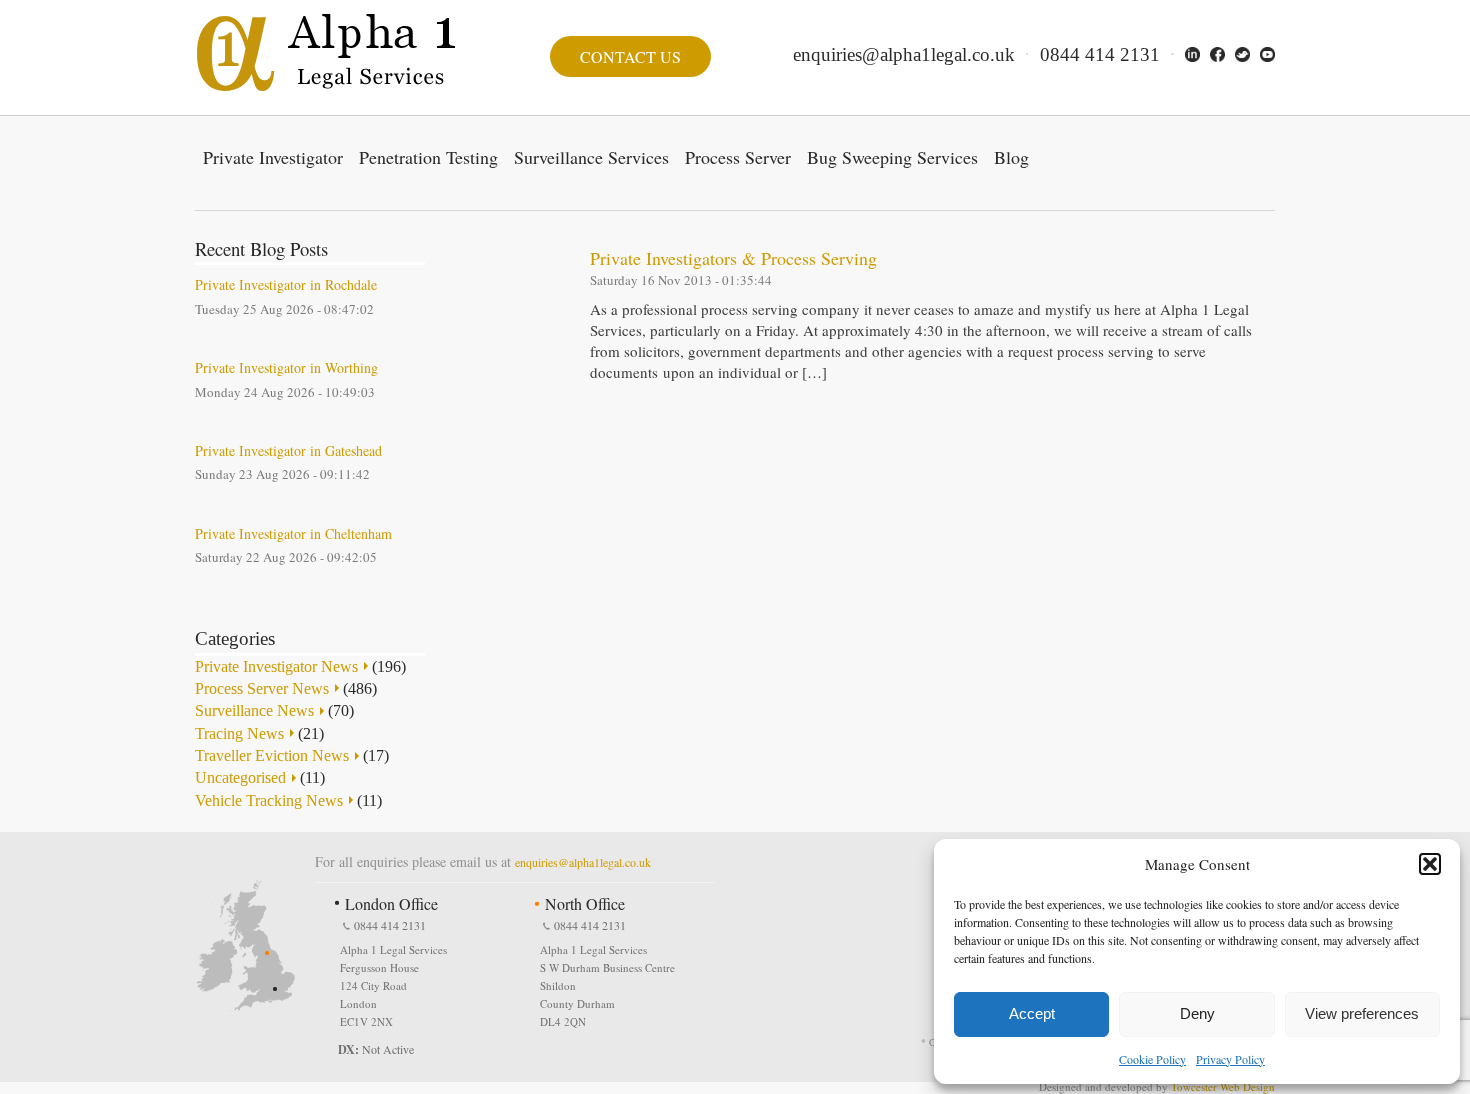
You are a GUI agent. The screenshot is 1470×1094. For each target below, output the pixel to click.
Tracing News (239, 733)
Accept (1032, 1013)
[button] (1430, 864)
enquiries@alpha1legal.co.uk (904, 54)
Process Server (738, 157)
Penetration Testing (428, 157)
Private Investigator (273, 157)
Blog (1011, 157)
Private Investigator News (276, 666)
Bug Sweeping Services (892, 157)
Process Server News (262, 688)
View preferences (1362, 1013)
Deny (1197, 1013)
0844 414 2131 (1100, 54)
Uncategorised (240, 777)
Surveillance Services (591, 157)
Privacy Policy (1230, 1059)
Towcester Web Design (1223, 1086)
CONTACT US (630, 56)
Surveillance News (254, 710)
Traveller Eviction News (272, 755)
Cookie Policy (1152, 1059)
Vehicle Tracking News (269, 800)
